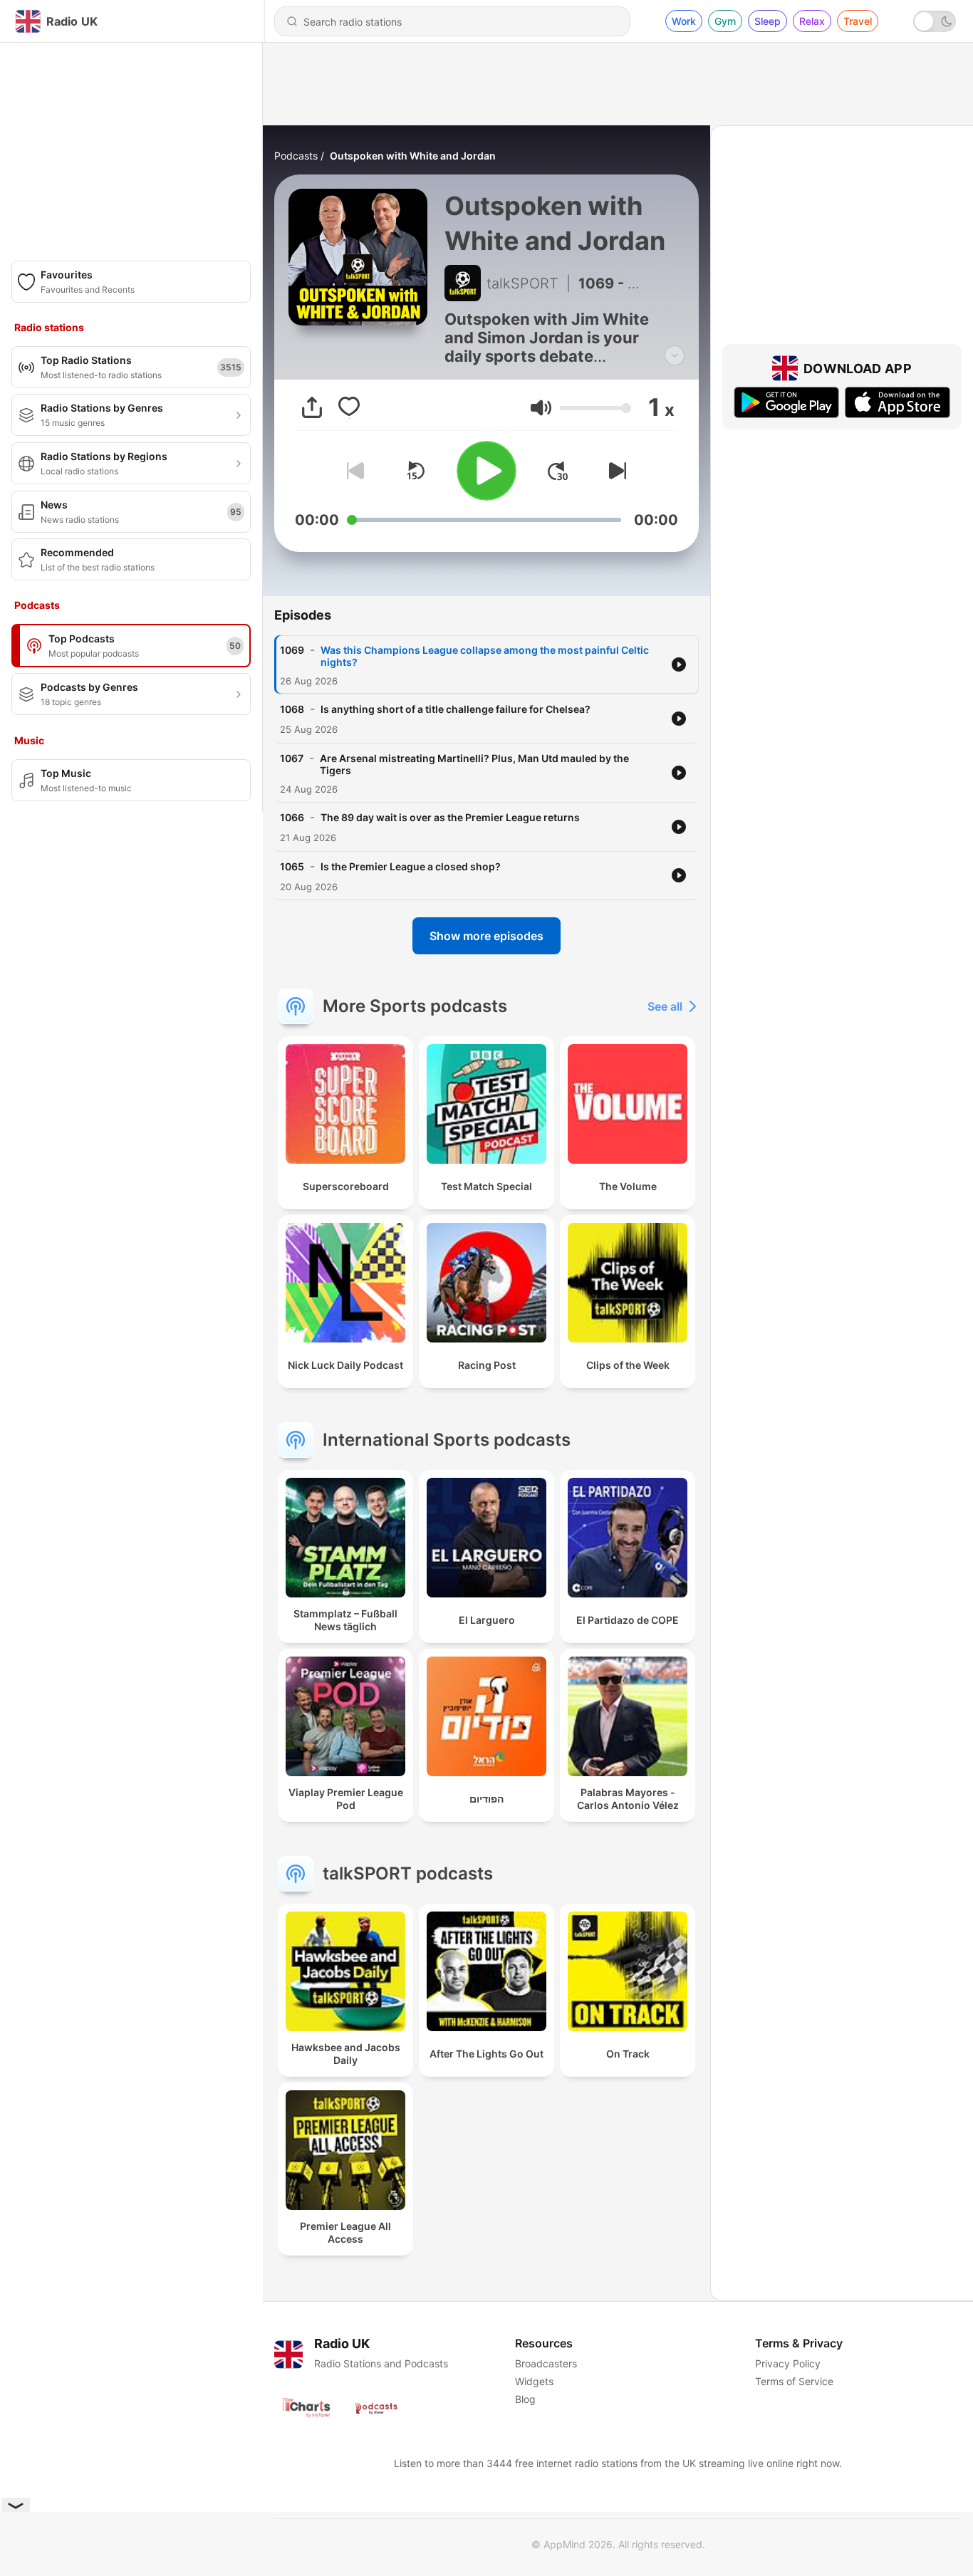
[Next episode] (615, 471)
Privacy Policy (788, 2363)
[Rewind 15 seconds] (415, 471)
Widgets (534, 2381)
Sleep (768, 21)
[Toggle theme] (935, 21)
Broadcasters (546, 2363)
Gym (725, 21)
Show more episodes (486, 936)
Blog (525, 2399)
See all (665, 1006)
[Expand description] (675, 355)
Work (684, 21)
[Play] (486, 471)
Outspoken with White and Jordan (413, 156)
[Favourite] (349, 407)
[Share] (312, 407)
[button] (541, 408)
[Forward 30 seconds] (558, 471)
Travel (858, 21)
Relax (812, 21)
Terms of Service (794, 2381)
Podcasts (296, 156)
